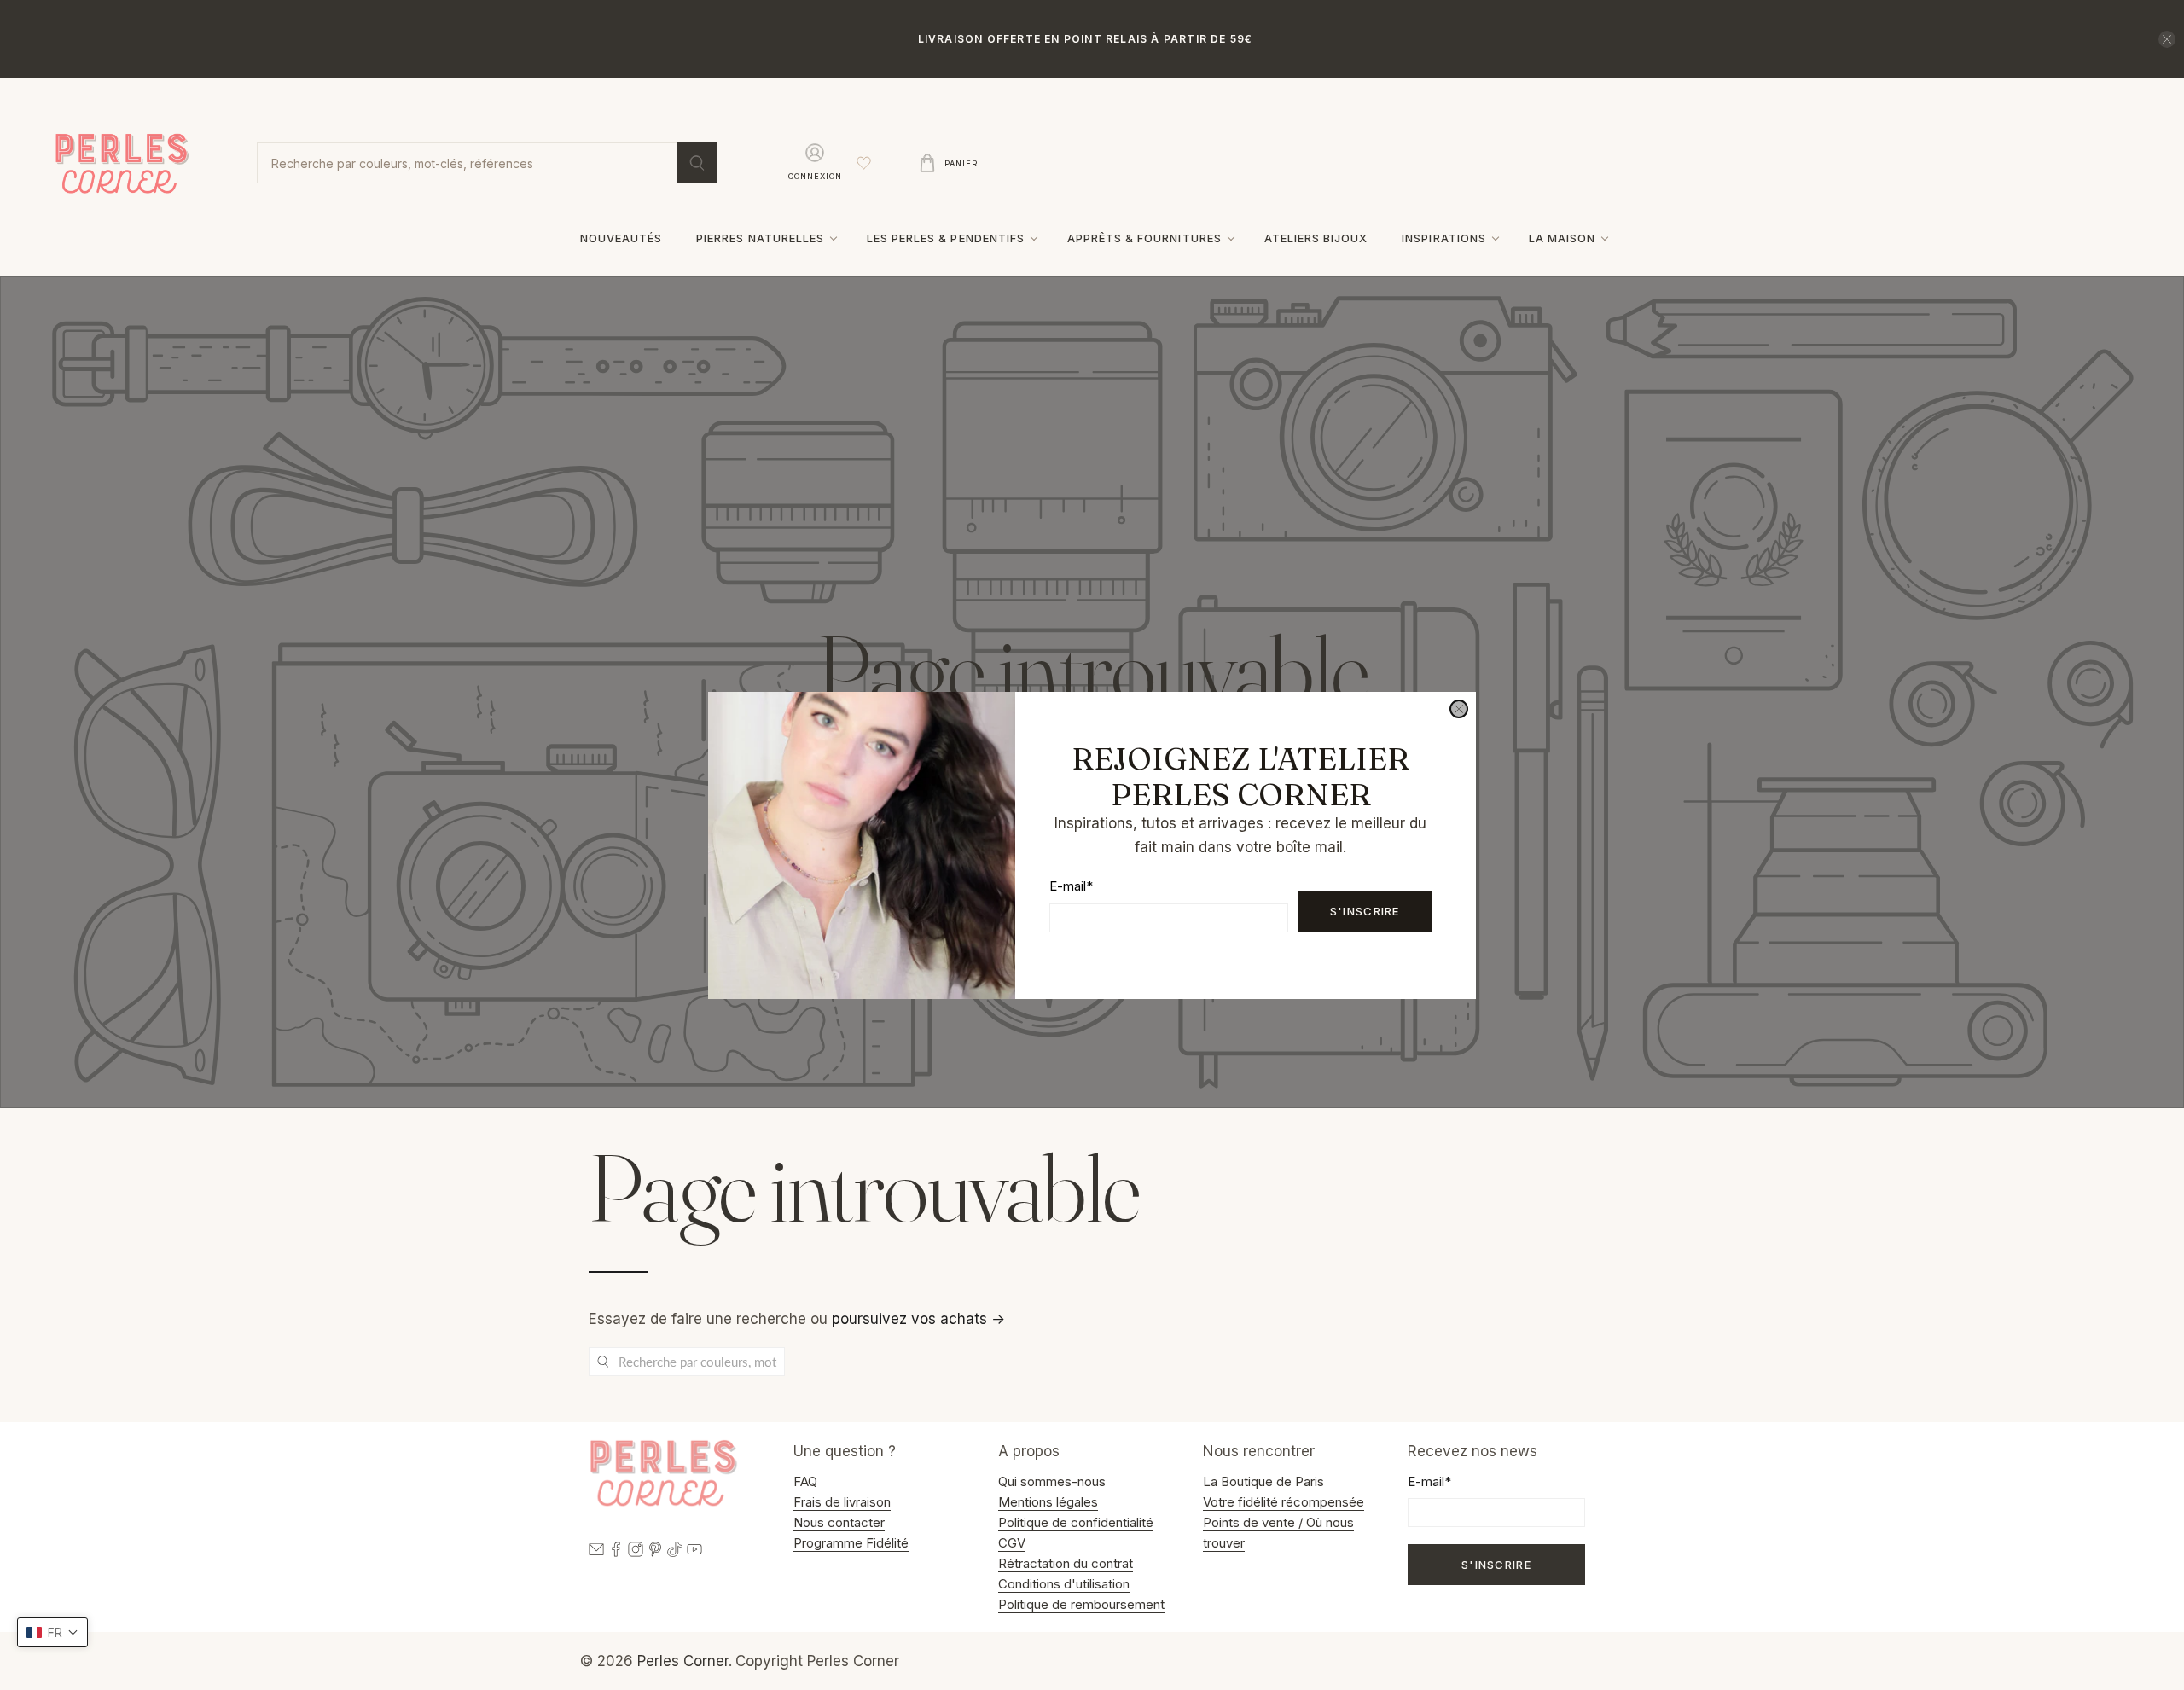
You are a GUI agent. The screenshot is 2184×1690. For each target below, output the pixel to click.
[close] (1459, 709)
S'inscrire (1365, 911)
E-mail (1071, 886)
